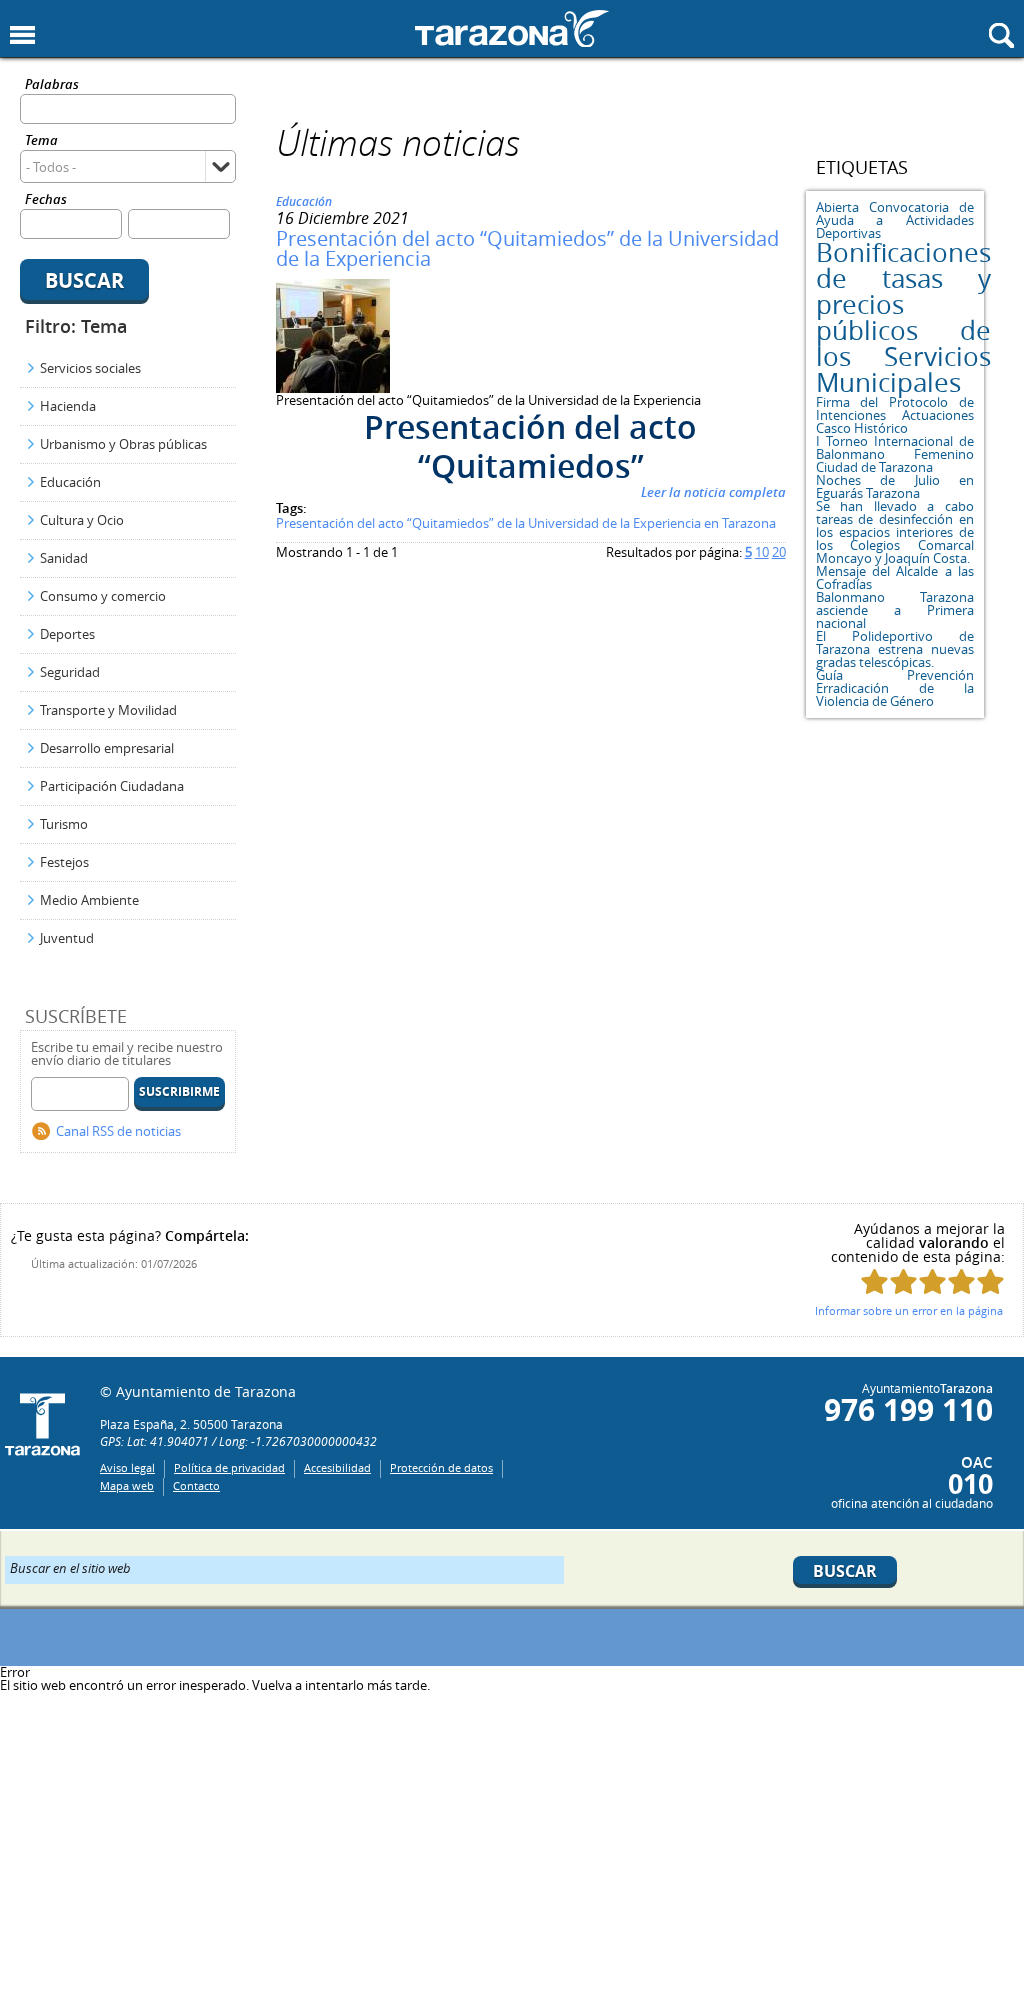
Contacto (196, 1485)
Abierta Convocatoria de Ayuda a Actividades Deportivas (895, 220)
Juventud (67, 938)
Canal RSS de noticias (118, 1131)
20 (779, 552)
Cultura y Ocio (82, 520)
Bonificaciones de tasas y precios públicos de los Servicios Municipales (903, 317)
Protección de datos (441, 1467)
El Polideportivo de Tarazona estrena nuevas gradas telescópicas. (895, 649)
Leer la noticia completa (713, 492)
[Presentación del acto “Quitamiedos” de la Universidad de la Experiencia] (333, 388)
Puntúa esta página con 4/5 (961, 1281)
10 (762, 552)
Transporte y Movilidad (108, 710)
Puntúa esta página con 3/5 (932, 1281)
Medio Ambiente (89, 900)
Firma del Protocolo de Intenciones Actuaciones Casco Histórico (895, 415)
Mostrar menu (22, 35)
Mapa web (127, 1485)
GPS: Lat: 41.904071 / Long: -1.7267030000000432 (238, 1441)
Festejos (64, 862)
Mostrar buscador (1001, 35)
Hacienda (68, 406)
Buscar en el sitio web (70, 1567)
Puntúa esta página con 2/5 (903, 1281)
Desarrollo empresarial (107, 748)
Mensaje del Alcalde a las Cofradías (895, 577)
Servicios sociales (90, 368)
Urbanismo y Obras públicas (123, 444)
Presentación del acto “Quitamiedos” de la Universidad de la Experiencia (527, 248)
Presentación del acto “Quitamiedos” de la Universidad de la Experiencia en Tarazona (526, 523)
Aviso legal (127, 1467)
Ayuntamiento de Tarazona (512, 28)
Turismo (64, 824)
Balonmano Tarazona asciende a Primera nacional (895, 610)
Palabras (52, 85)
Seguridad (70, 672)
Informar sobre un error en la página (909, 1310)
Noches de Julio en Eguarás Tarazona (895, 486)
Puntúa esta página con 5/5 (990, 1281)
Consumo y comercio (103, 596)
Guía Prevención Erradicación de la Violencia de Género (895, 688)
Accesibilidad (337, 1467)
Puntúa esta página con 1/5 (874, 1281)
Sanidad (64, 558)
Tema (41, 141)
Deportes (67, 634)
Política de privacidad (229, 1467)
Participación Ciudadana (112, 786)
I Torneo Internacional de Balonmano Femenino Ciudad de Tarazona (895, 454)
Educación (70, 482)
